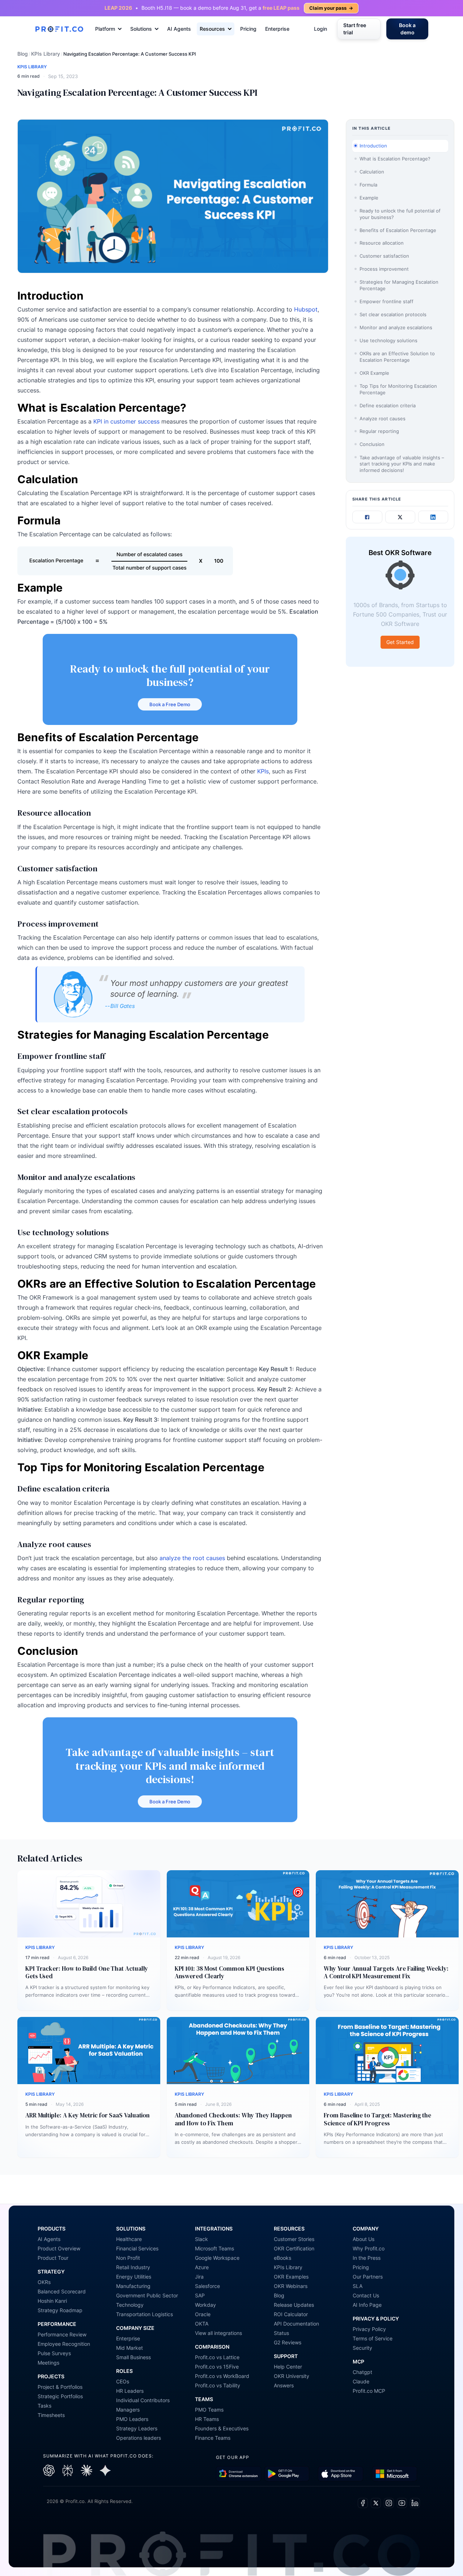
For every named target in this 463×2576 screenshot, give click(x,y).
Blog (23, 54)
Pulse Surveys (54, 2353)
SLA (358, 2286)
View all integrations (218, 2333)
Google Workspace (217, 2258)
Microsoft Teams (214, 2248)
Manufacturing (133, 2286)
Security (362, 2348)
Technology (130, 2305)
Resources (212, 29)
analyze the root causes (192, 1558)
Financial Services (137, 2248)
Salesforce (207, 2286)
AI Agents (179, 29)
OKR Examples (291, 2277)
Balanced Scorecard (62, 2291)
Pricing (248, 29)
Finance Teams (213, 2438)
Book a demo (407, 29)
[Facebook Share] (367, 517)
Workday (205, 2305)
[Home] (59, 29)
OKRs (44, 2282)
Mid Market (129, 2348)
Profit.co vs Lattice (217, 2357)
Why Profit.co (369, 2248)
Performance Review (62, 2334)
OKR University (292, 2376)
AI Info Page (367, 2305)
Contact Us (366, 2295)
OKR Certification (294, 2248)
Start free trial (355, 29)
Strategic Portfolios (60, 2396)
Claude (361, 2381)
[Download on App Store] (341, 2474)
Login (320, 29)
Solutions (141, 29)
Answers (284, 2385)
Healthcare (129, 2239)
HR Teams (207, 2419)
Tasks (44, 2406)
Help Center (288, 2367)
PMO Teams (209, 2410)
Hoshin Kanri (52, 2301)
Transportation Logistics (145, 2314)
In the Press (367, 2258)
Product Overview (59, 2248)
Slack (201, 2239)
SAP (200, 2295)
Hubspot (306, 309)
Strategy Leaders (137, 2428)
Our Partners (368, 2277)
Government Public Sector (147, 2295)
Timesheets (51, 2415)
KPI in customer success (127, 421)
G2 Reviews (288, 2342)
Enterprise (277, 29)
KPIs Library (46, 54)
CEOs (123, 2381)
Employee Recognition (64, 2344)
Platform (105, 29)
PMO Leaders (132, 2419)
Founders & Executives (222, 2428)
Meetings (48, 2363)
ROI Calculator (291, 2314)
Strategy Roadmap (60, 2310)
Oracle (203, 2314)
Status (281, 2333)
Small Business (133, 2357)
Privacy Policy (369, 2329)
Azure (202, 2267)
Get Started (400, 642)
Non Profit (128, 2258)
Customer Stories (294, 2239)
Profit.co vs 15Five (217, 2367)
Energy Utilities (134, 2277)
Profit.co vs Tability (218, 2385)
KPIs (263, 771)
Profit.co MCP (369, 2391)
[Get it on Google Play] (239, 2474)
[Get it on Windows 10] (394, 2474)
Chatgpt (362, 2372)
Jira (199, 2277)
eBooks (283, 2258)
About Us (364, 2239)
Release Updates (294, 2305)
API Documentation (296, 2324)
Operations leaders (139, 2438)
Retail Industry (133, 2267)
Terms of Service (373, 2338)
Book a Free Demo (170, 704)
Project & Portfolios (60, 2387)
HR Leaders (130, 2391)
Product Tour (53, 2258)
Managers (128, 2410)
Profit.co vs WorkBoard (222, 2376)
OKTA (202, 2324)
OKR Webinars (291, 2286)
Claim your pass (331, 8)
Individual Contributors (143, 2400)
